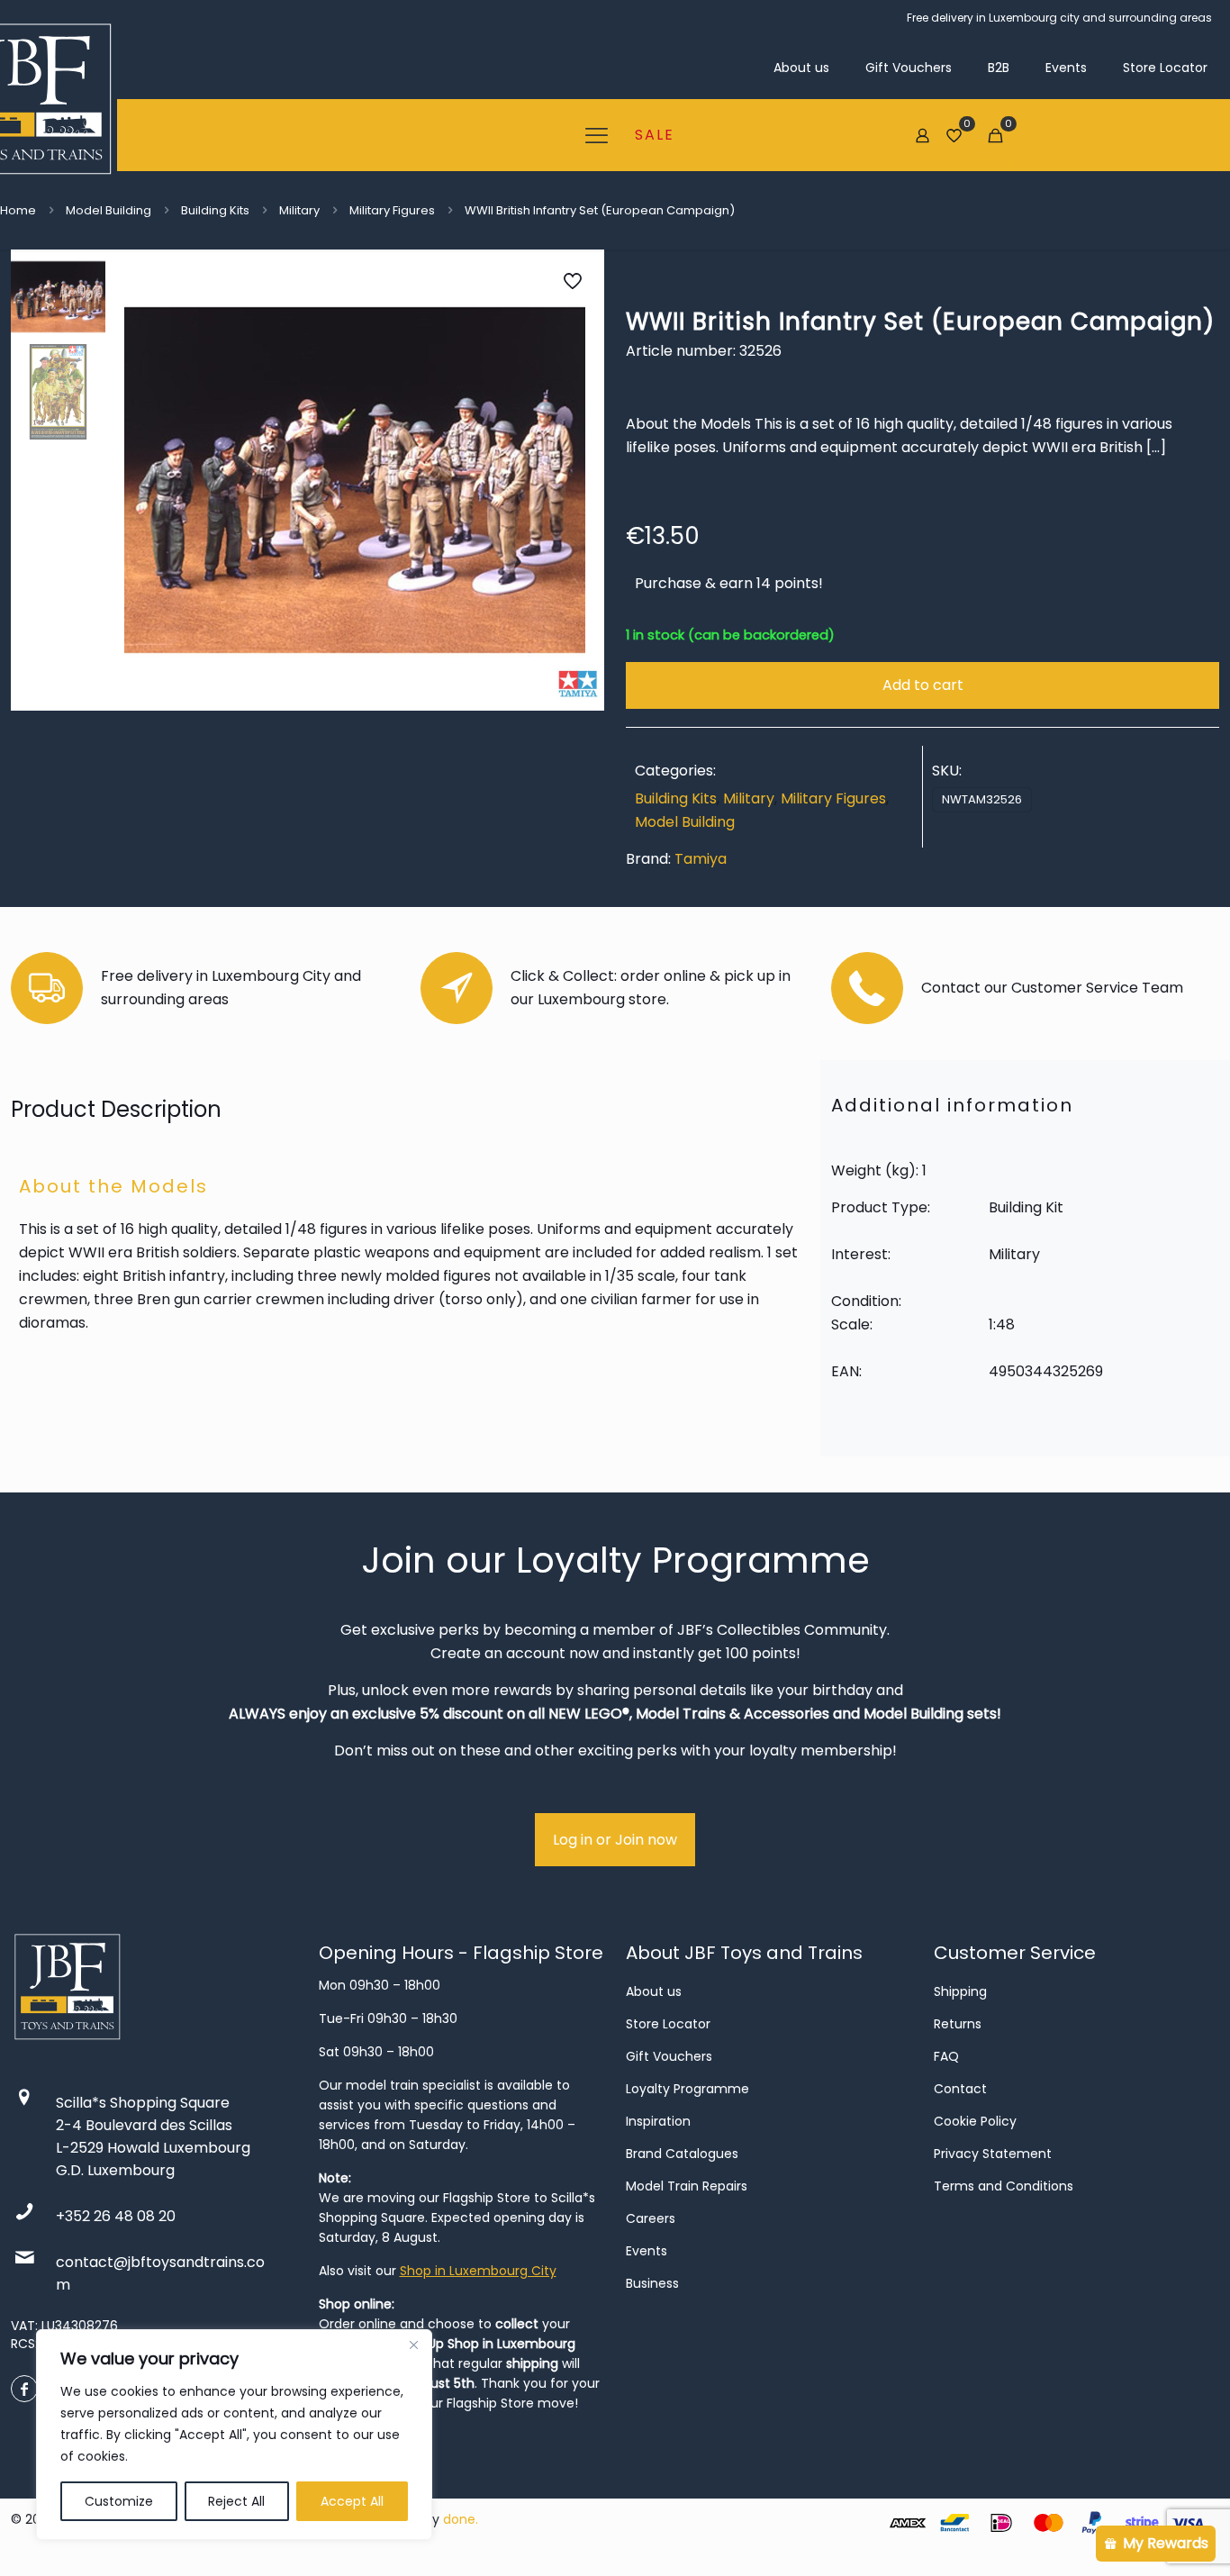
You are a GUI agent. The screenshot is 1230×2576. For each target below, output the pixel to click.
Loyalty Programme (687, 2089)
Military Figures (392, 210)
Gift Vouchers (669, 2056)
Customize (119, 2501)
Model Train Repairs (687, 2186)
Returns (958, 2024)
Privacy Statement (993, 2154)
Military (299, 210)
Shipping (960, 1991)
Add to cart (923, 685)
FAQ (946, 2056)
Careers (651, 2218)
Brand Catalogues (682, 2154)
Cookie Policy (975, 2121)
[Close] (413, 2345)
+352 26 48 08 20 (116, 2216)
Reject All (236, 2501)
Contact (960, 2089)
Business (652, 2283)
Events (647, 2251)
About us (654, 1991)
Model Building (109, 210)
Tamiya (701, 859)
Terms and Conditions (1004, 2186)
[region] (234, 2435)
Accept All (352, 2501)
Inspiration (658, 2121)
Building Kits (215, 210)
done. (461, 2519)
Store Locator (668, 2024)
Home (18, 210)
